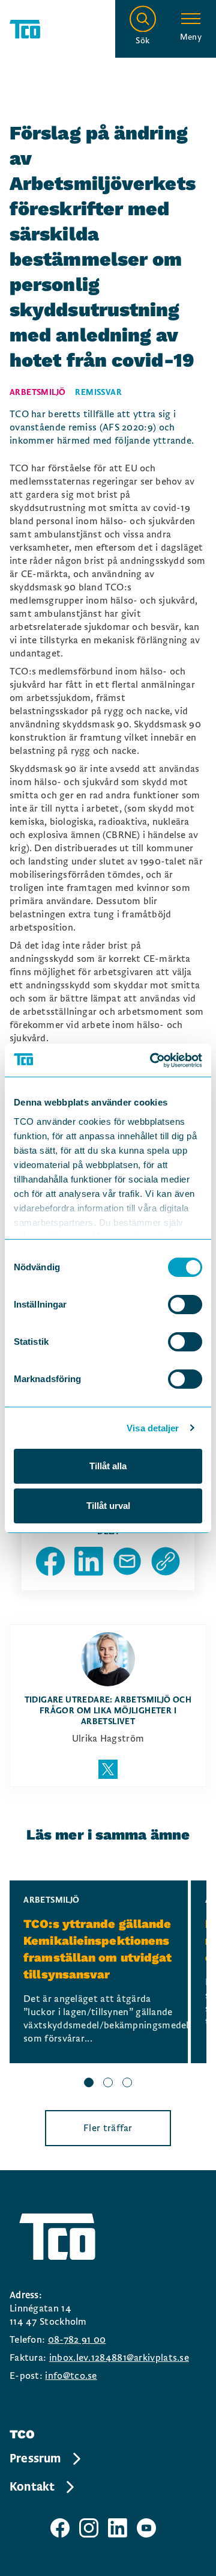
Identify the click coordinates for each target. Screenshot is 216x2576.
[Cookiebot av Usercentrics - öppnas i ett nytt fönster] (152, 1060)
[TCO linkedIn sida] (118, 2528)
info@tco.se (71, 2376)
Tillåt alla (108, 1466)
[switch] (185, 1305)
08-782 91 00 (77, 2340)
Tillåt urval (108, 1506)
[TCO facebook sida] (60, 2528)
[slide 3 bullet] (127, 2084)
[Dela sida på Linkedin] (89, 1561)
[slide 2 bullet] (108, 2084)
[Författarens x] (108, 1769)
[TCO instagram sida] (89, 2528)
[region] (108, 1986)
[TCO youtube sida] (146, 2528)
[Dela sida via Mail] (127, 1561)
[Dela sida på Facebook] (50, 1561)
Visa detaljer (153, 1428)
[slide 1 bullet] (89, 2084)
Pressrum (35, 2459)
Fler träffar (108, 2128)
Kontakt (32, 2487)
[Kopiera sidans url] (166, 1561)
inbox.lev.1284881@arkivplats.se (119, 2358)
